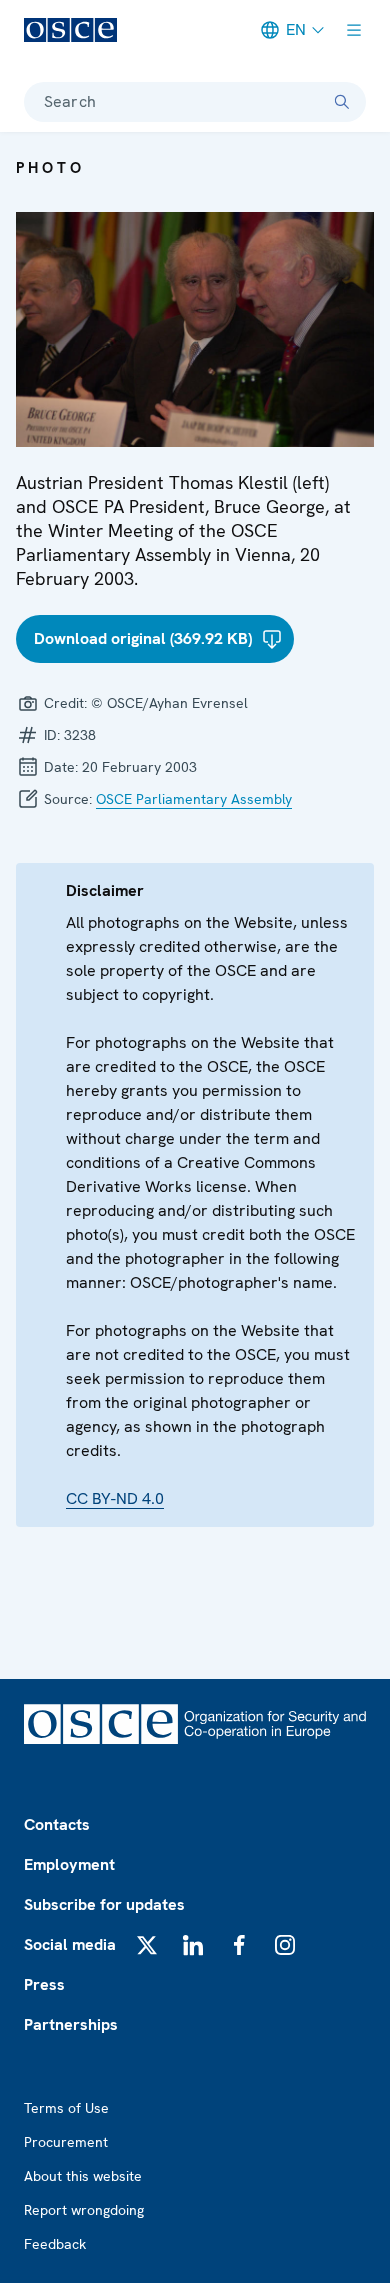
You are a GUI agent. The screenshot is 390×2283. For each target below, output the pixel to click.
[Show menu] (354, 30)
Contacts (57, 1824)
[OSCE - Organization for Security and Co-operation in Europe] (70, 30)
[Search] (342, 102)
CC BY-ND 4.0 (115, 1498)
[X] (147, 1945)
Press (44, 1984)
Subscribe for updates (104, 1904)
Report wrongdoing (84, 2210)
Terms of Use (66, 2108)
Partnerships (71, 2024)
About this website (83, 2176)
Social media (70, 1944)
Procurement (66, 2142)
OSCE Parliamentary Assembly (194, 799)
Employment (69, 1864)
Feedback (55, 2244)
